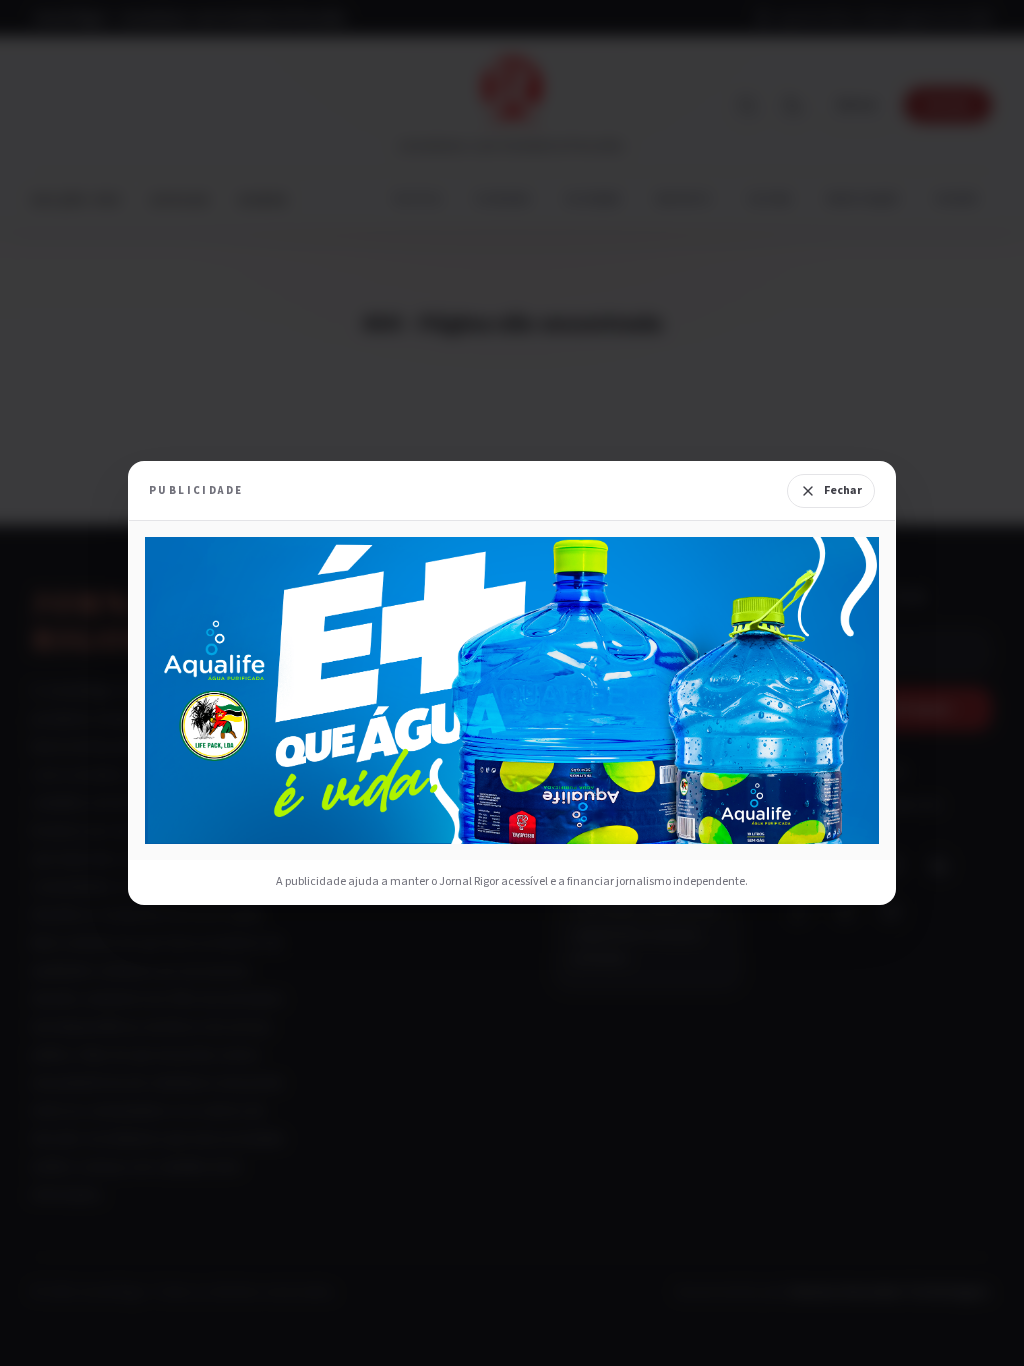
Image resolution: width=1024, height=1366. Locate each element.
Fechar (843, 490)
